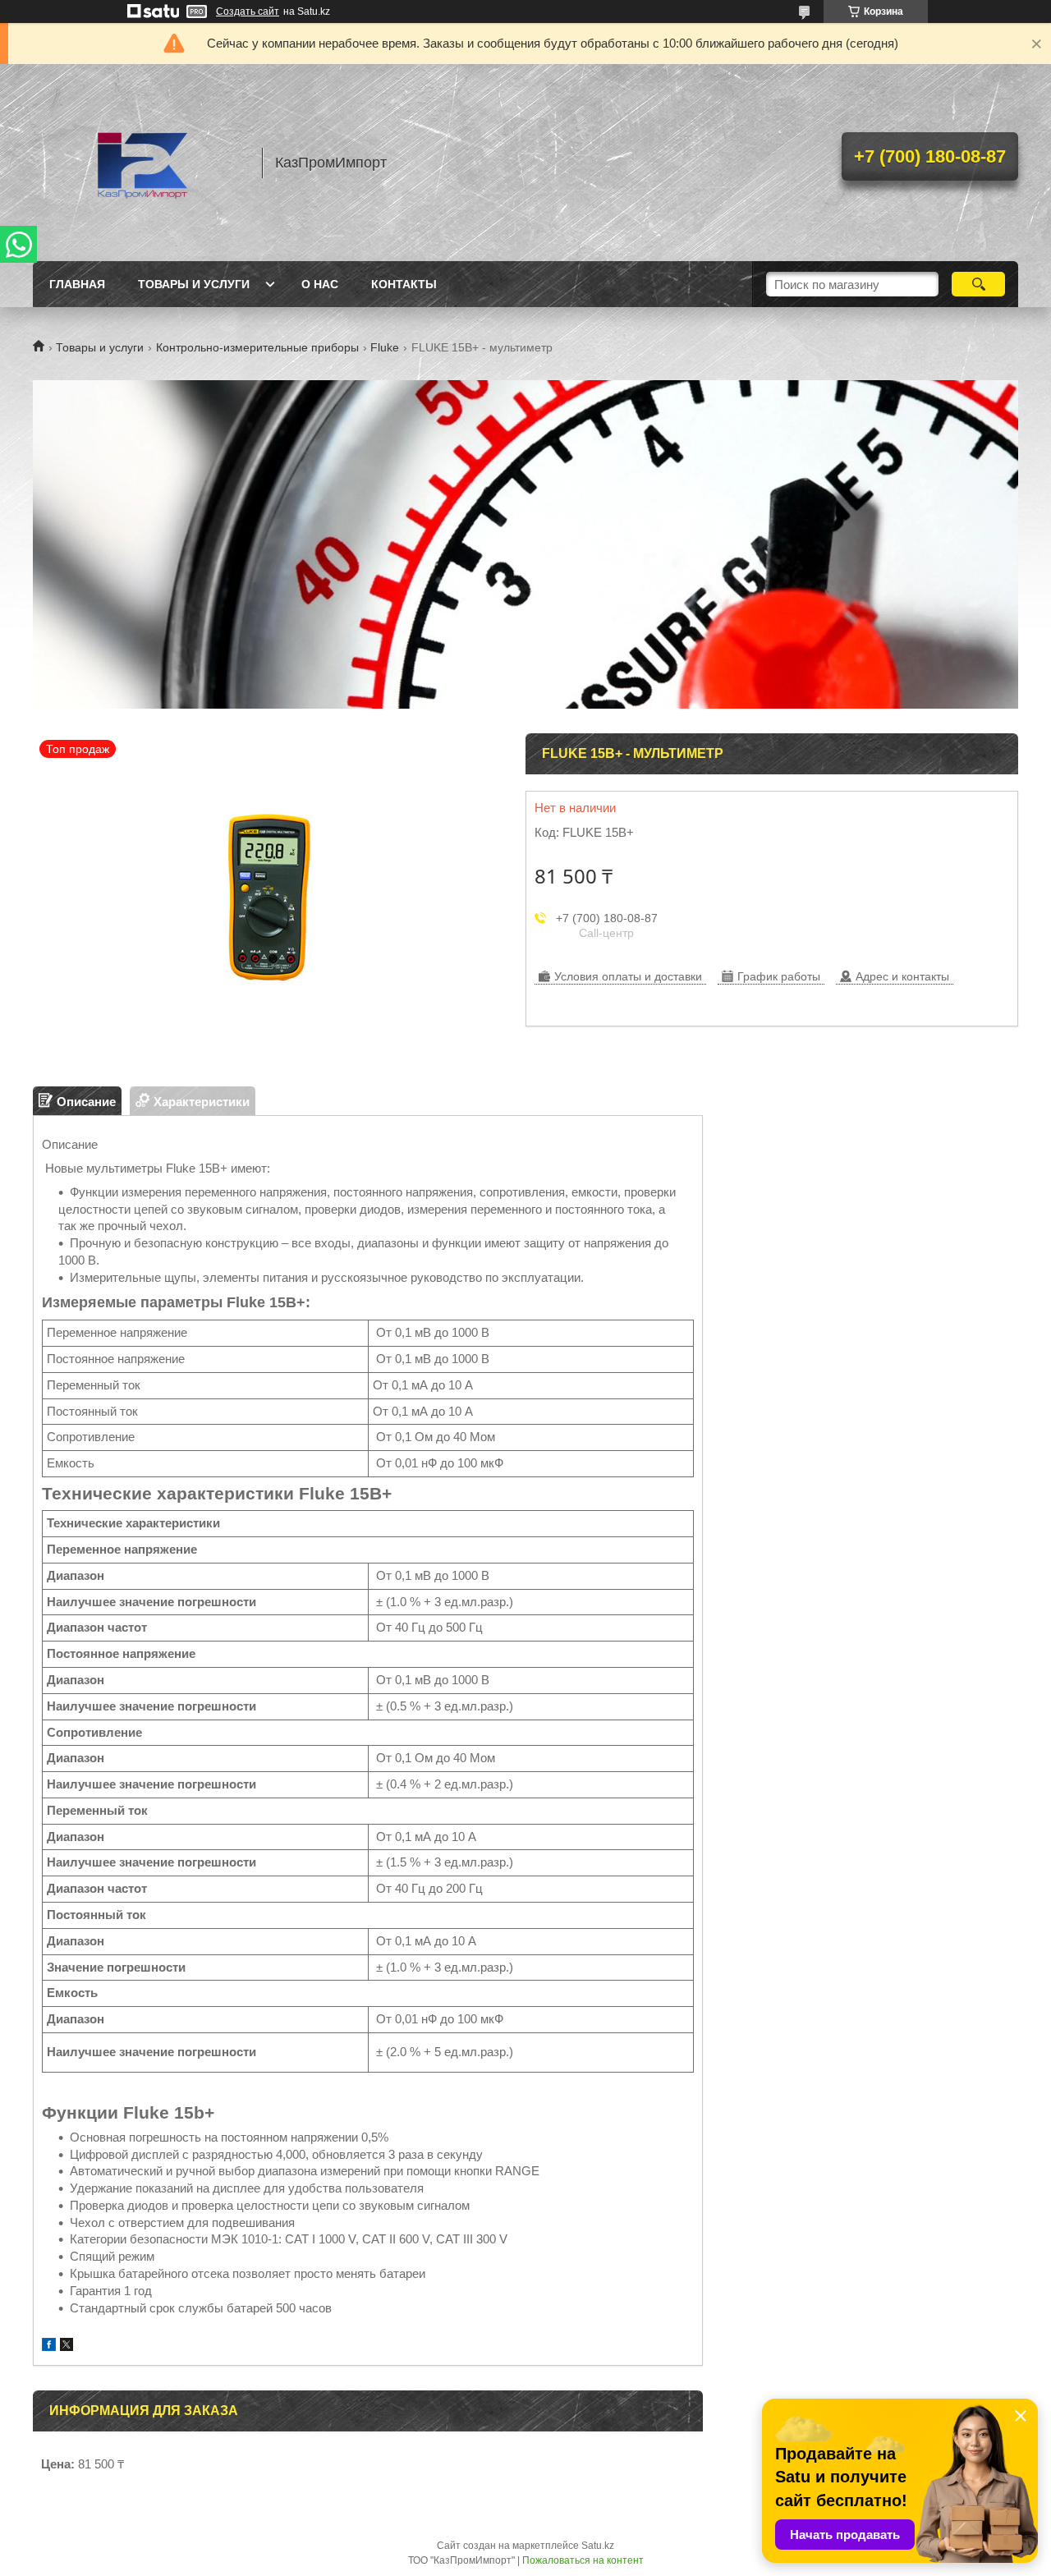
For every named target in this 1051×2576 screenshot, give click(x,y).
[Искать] (978, 284)
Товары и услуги (194, 284)
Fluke (385, 347)
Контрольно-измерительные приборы (257, 347)
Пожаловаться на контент (583, 2560)
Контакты (404, 284)
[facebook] (49, 2346)
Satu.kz (598, 2546)
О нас (320, 284)
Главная (77, 284)
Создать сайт (248, 11)
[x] (67, 2346)
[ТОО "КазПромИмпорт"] (140, 163)
